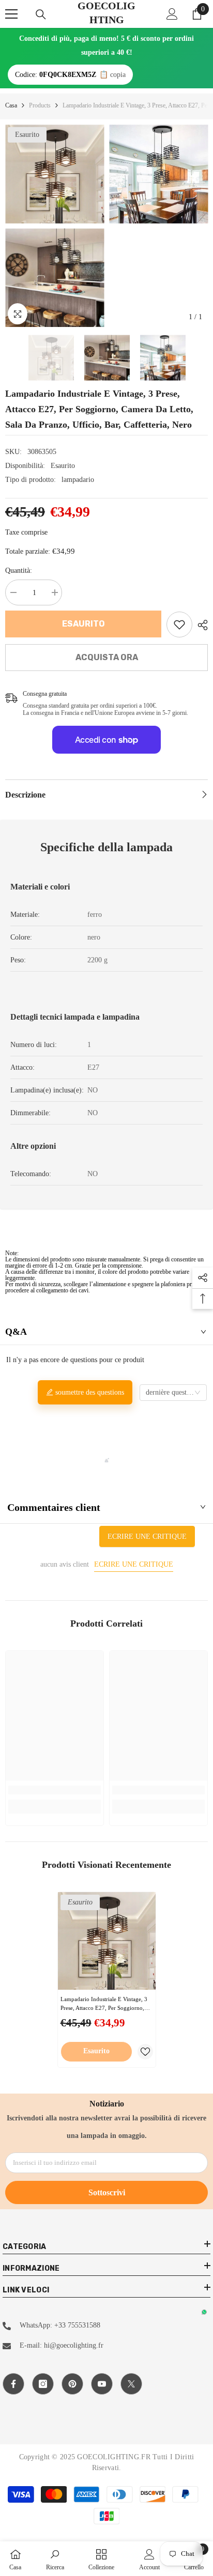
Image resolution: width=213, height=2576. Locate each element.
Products (40, 105)
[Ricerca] (41, 14)
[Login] (172, 14)
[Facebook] (13, 2384)
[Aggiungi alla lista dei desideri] (145, 2052)
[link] (179, 625)
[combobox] (173, 1393)
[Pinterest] (72, 2384)
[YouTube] (102, 2384)
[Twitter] (131, 2384)
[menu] (11, 14)
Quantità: (19, 571)
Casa (11, 105)
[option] (55, 226)
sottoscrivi (107, 2192)
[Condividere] (200, 625)
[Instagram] (43, 2384)
